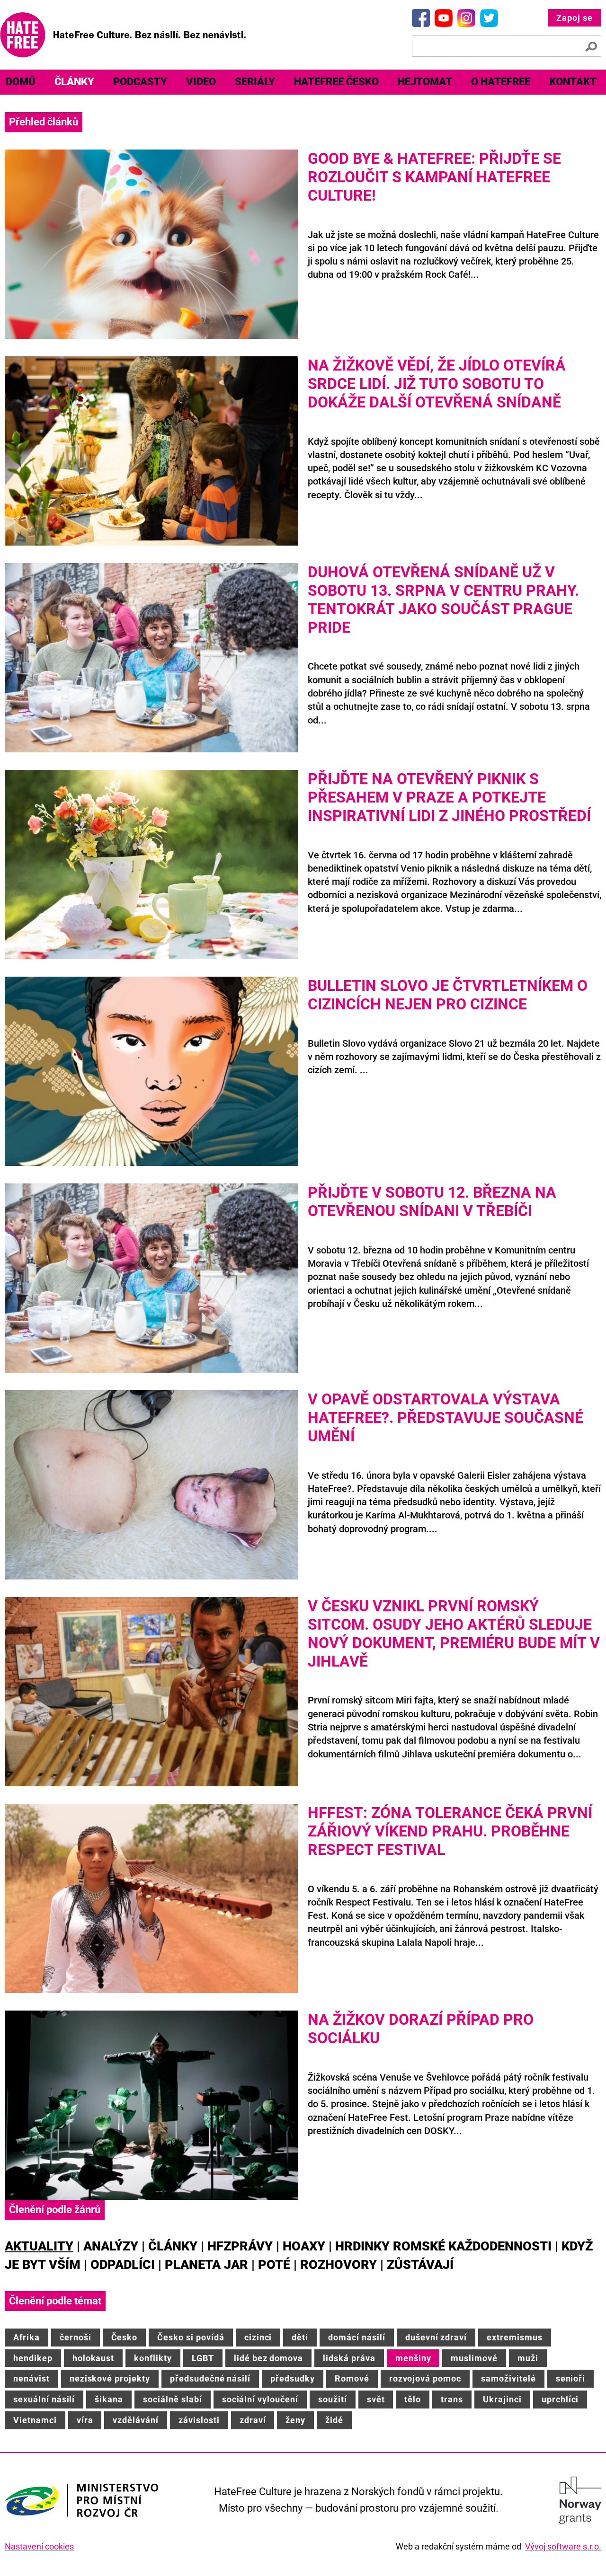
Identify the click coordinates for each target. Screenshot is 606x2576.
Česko (125, 2337)
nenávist (31, 2378)
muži (528, 2358)
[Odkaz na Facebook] (421, 18)
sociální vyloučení (260, 2399)
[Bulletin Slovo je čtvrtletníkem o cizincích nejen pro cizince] (151, 1071)
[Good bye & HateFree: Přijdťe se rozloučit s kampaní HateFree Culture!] (151, 244)
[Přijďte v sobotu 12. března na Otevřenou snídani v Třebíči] (151, 1278)
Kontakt (573, 82)
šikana (109, 2399)
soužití (333, 2399)
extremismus (515, 2337)
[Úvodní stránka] (123, 35)
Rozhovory (339, 2265)
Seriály (255, 82)
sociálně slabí (172, 2399)
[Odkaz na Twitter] (489, 18)
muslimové (474, 2358)
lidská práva (349, 2358)
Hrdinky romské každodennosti (443, 2246)
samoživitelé (508, 2378)
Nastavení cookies (39, 2546)
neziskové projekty (110, 2378)
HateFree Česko (336, 82)
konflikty (153, 2358)
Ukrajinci (502, 2399)
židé (334, 2420)
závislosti (199, 2420)
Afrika (27, 2337)
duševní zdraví (436, 2337)
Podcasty (140, 82)
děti (300, 2337)
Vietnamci (35, 2420)
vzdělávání (136, 2420)
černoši (76, 2337)
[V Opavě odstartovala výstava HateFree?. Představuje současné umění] (151, 1485)
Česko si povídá (191, 2337)
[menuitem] (74, 82)
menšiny (413, 2358)
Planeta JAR (206, 2265)
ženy (295, 2420)
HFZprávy (240, 2246)
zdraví (253, 2420)
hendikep (33, 2358)
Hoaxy (304, 2246)
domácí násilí (356, 2337)
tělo (413, 2399)
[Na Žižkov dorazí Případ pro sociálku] (151, 2105)
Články (74, 82)
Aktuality (39, 2246)
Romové (352, 2378)
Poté (274, 2265)
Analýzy (111, 2246)
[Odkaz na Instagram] (466, 18)
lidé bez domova (268, 2358)
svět (376, 2399)
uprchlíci (560, 2399)
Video (201, 82)
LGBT (203, 2358)
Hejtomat (425, 82)
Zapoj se (575, 18)
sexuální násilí (44, 2399)
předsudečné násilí (210, 2378)
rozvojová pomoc (425, 2378)
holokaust (94, 2358)
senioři (571, 2378)
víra (85, 2420)
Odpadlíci (123, 2265)
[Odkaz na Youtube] (444, 18)
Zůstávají (420, 2265)
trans (452, 2399)
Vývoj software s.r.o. (563, 2546)
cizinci (258, 2337)
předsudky (293, 2378)
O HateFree (501, 82)
